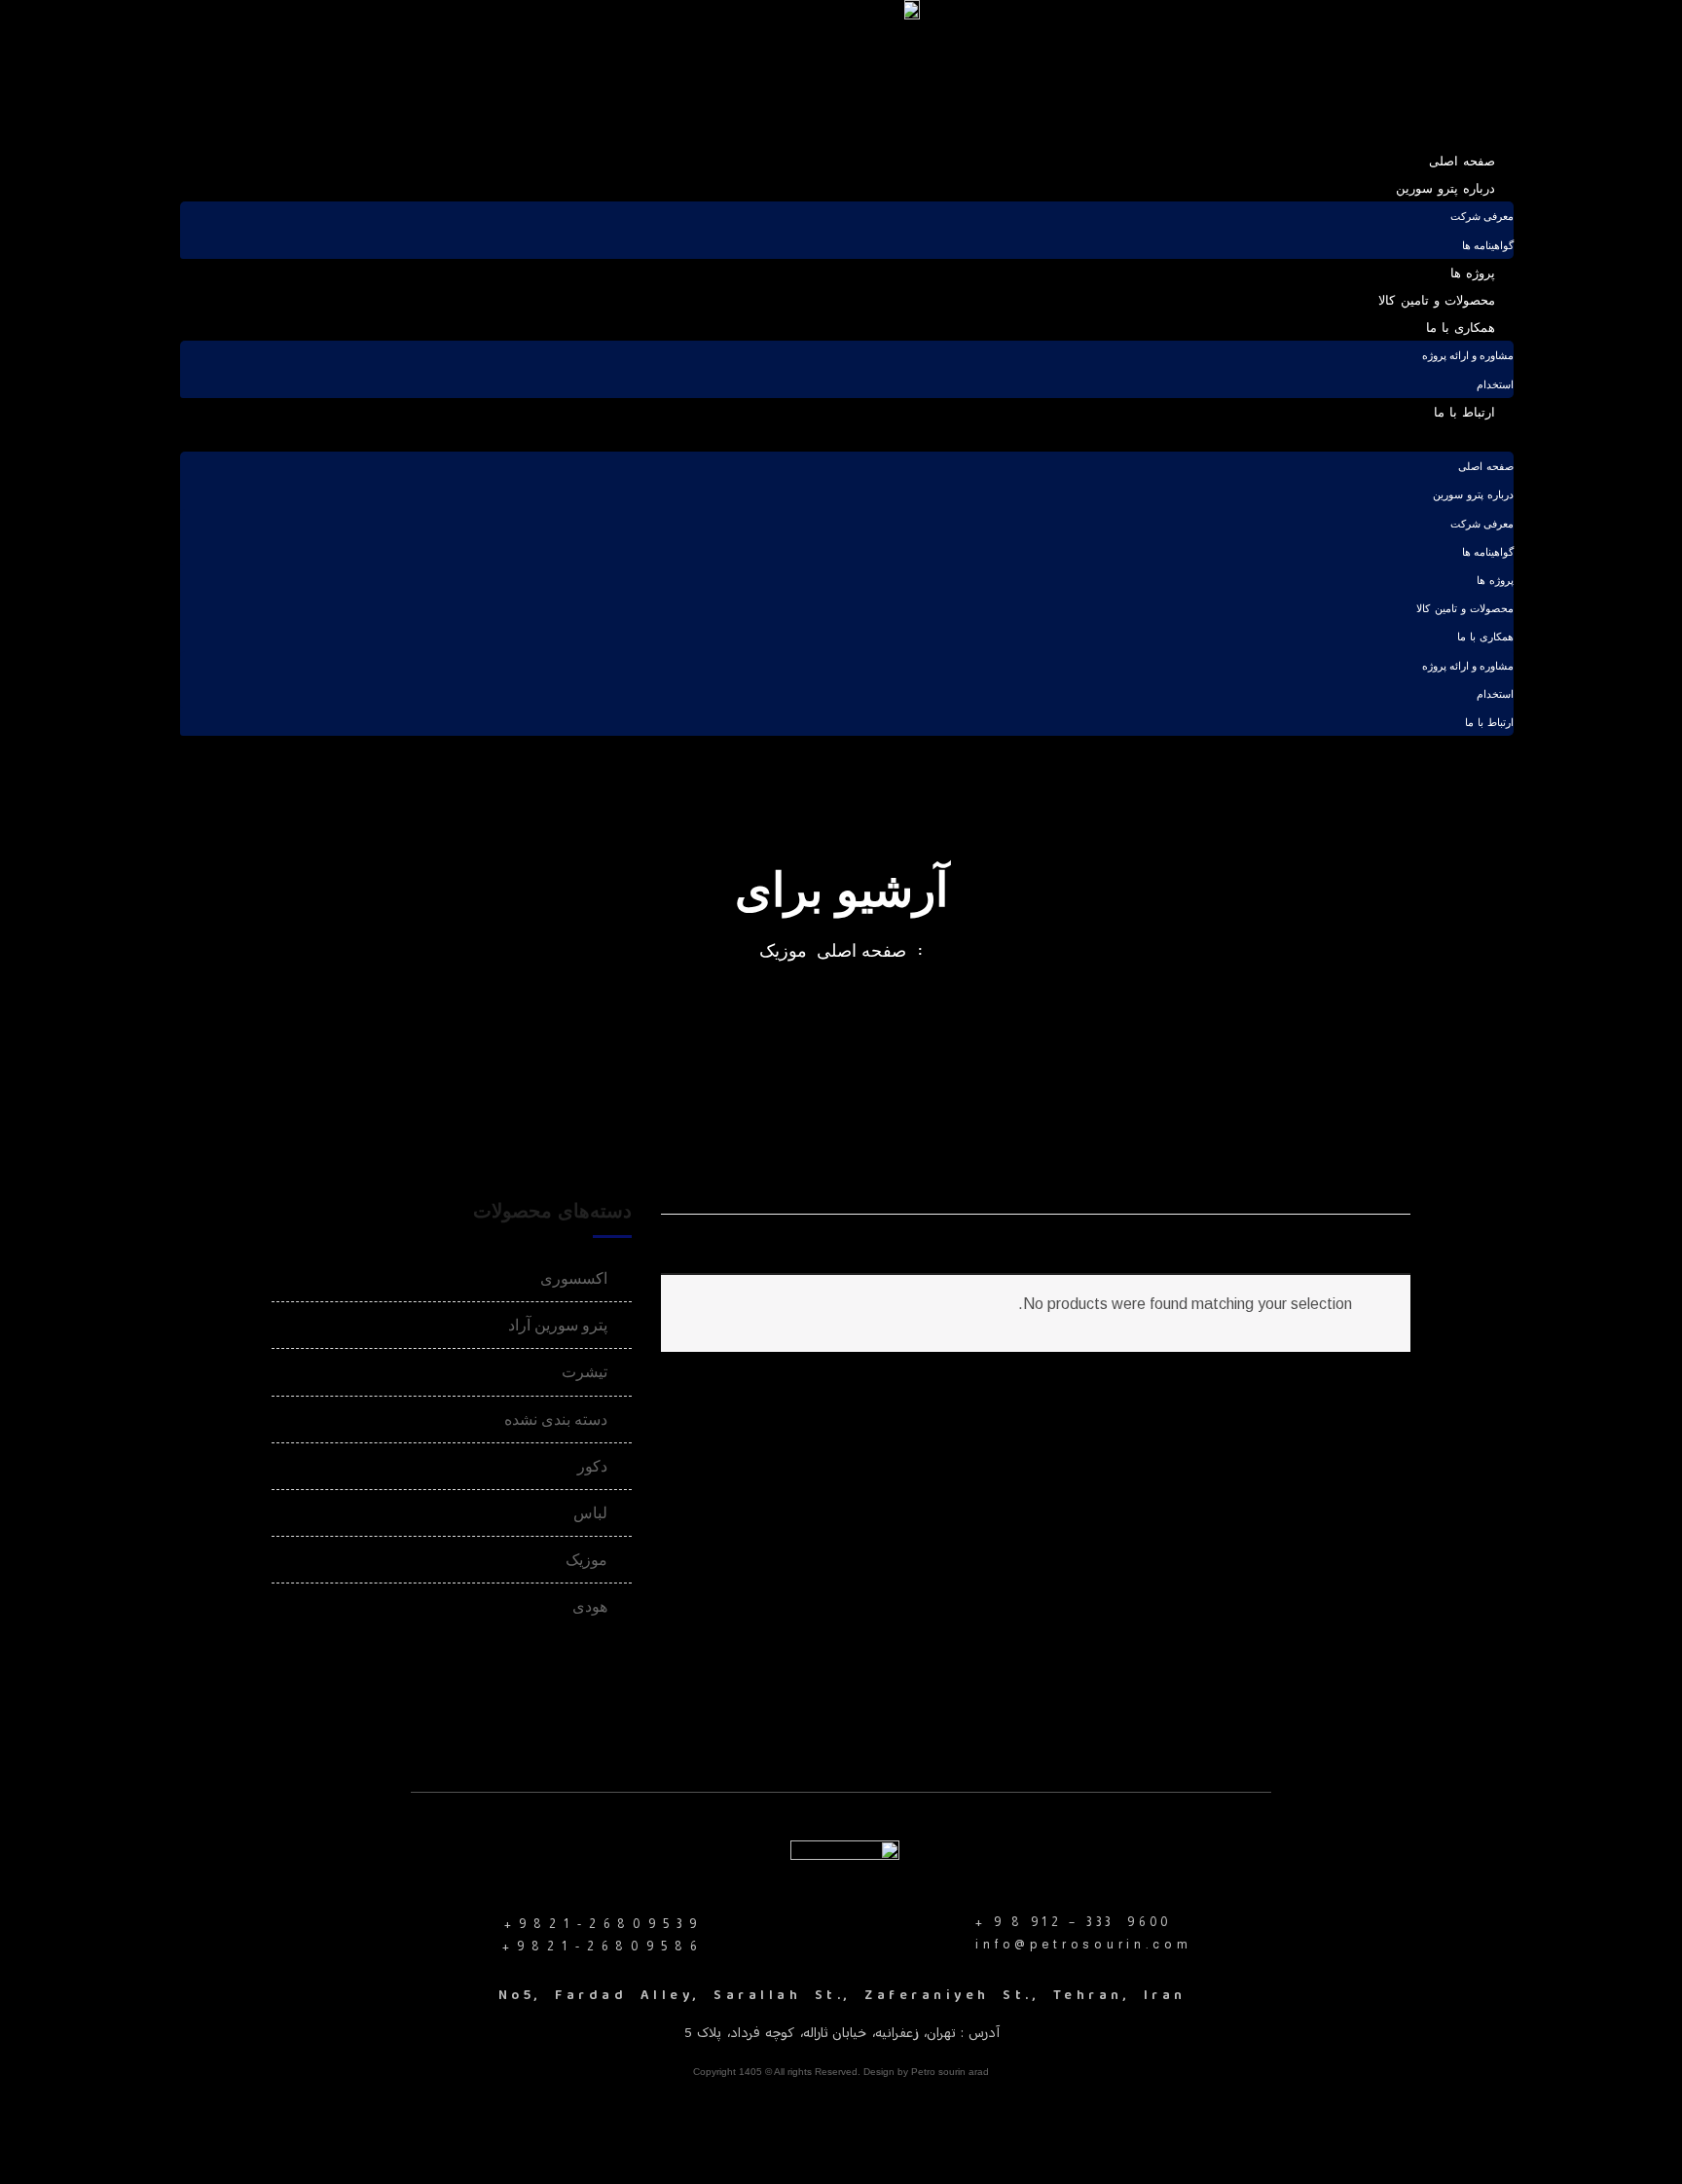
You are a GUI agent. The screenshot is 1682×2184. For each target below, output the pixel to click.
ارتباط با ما (1465, 412)
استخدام (1495, 385)
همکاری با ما (1461, 328)
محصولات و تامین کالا (1437, 300)
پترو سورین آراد (558, 1325)
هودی (590, 1606)
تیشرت (585, 1372)
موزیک (783, 951)
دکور (592, 1466)
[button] (847, 438)
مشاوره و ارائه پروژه (1468, 356)
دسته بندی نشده (556, 1420)
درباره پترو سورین (1446, 188)
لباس (590, 1513)
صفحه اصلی (1462, 161)
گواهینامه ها (1488, 246)
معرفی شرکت (1482, 217)
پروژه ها (1473, 273)
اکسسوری (574, 1278)
